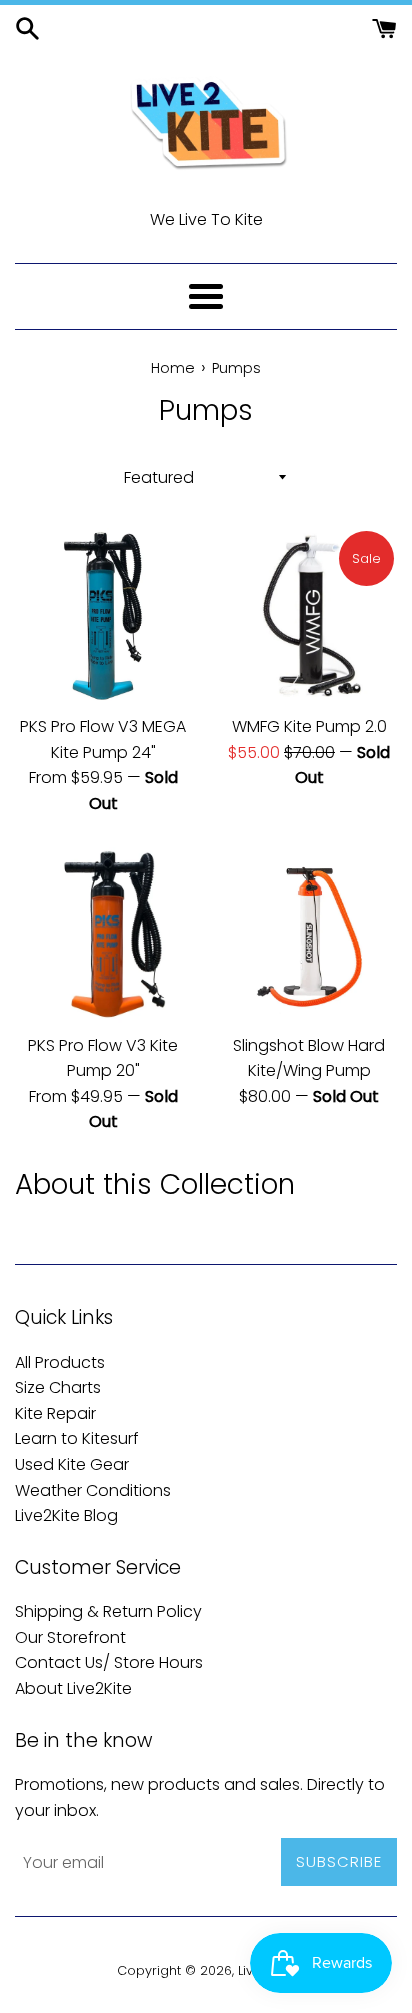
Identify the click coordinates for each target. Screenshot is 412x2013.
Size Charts (58, 1387)
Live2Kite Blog (66, 1515)
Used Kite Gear (72, 1464)
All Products (60, 1362)
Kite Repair (55, 1413)
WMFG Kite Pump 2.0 (309, 726)
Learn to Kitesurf (77, 1438)
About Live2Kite (73, 1688)
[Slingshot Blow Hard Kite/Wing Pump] (309, 935)
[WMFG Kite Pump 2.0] (309, 616)
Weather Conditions (93, 1490)
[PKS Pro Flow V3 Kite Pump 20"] (103, 935)
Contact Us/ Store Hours (109, 1662)
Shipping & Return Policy (108, 1611)
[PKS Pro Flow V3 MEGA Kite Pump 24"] (103, 616)
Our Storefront (70, 1637)
